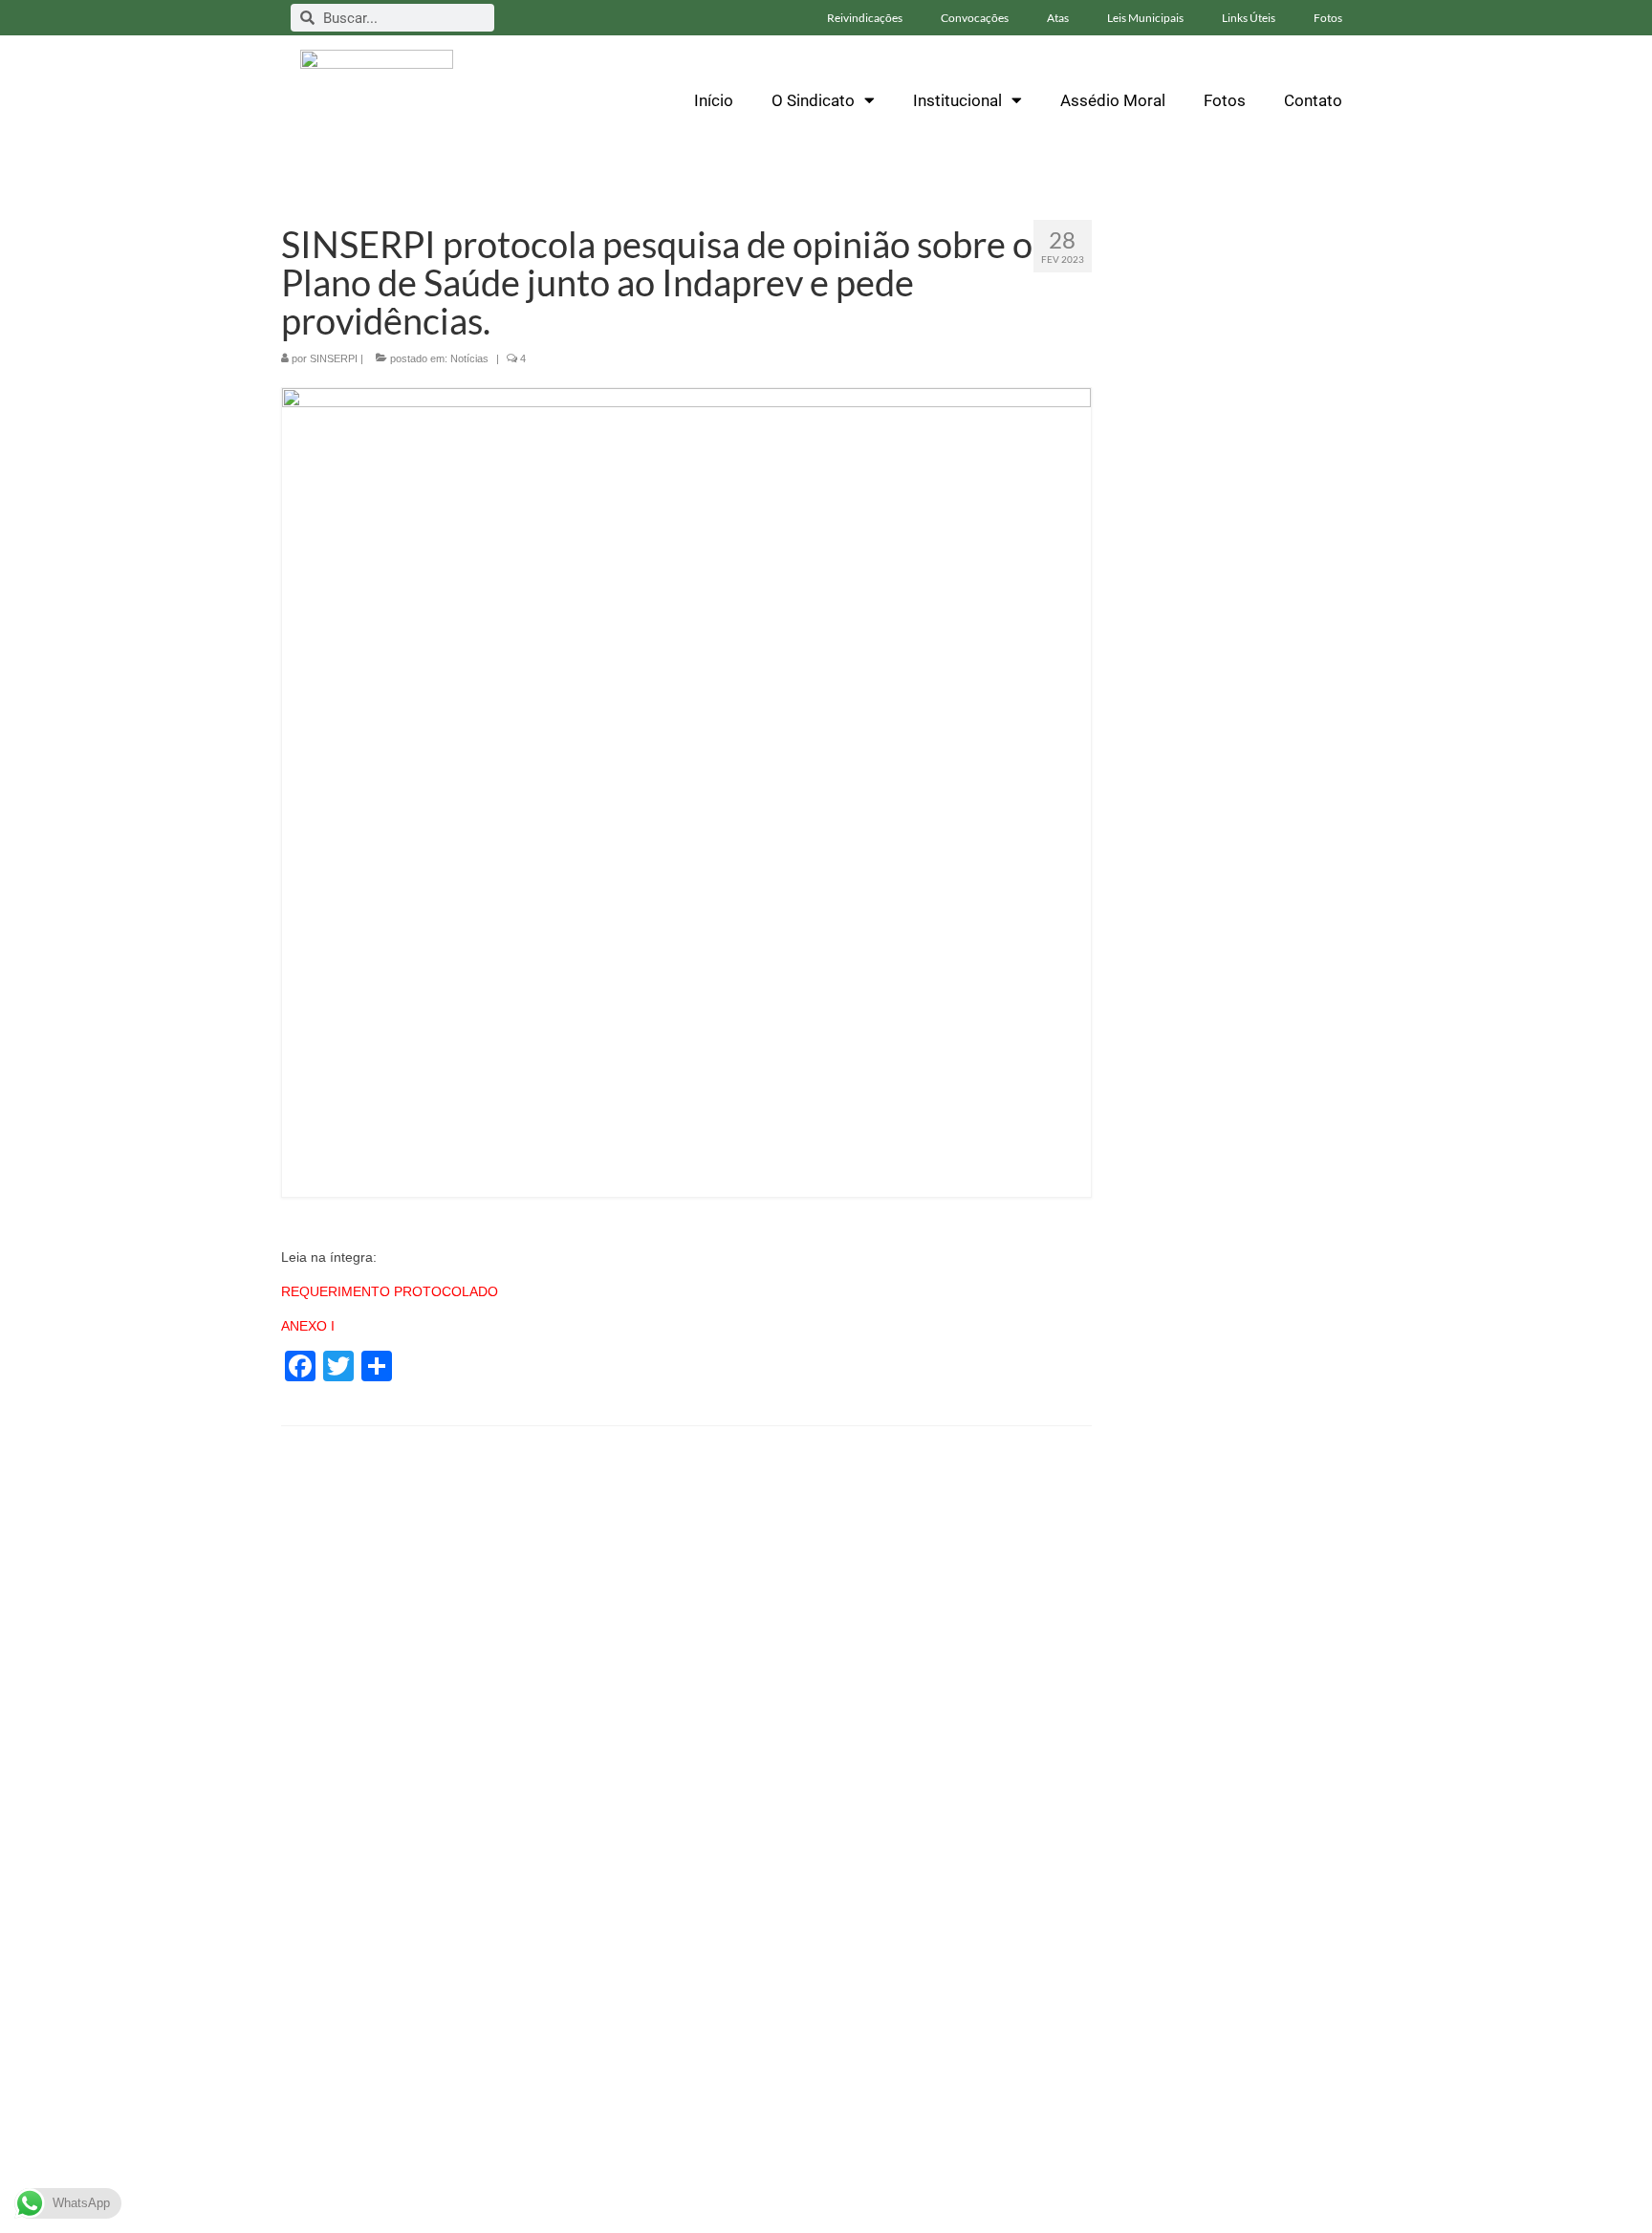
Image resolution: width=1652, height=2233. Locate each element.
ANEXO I (310, 1326)
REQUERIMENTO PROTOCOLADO (390, 1291)
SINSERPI (334, 358)
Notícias (469, 358)
